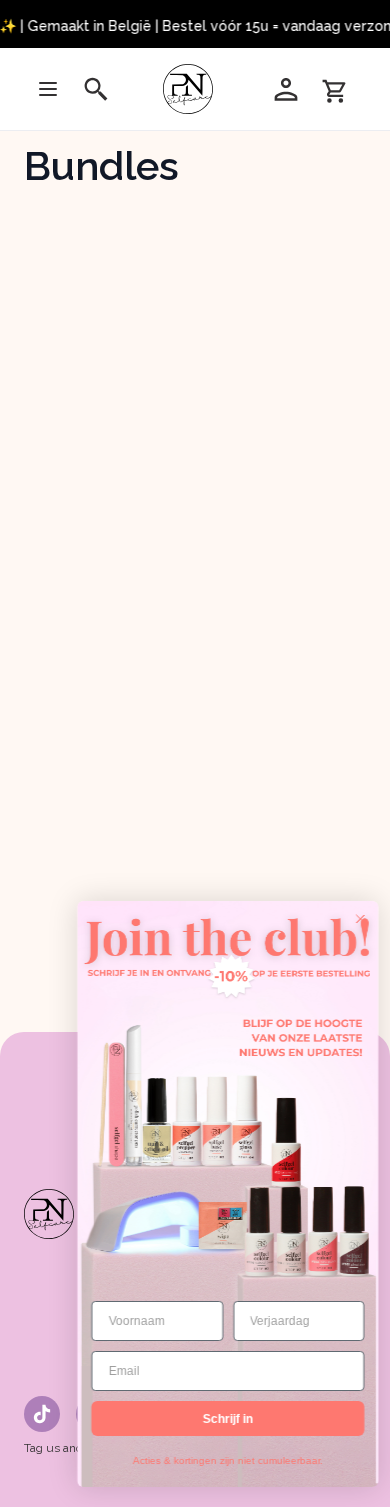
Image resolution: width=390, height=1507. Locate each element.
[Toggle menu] (48, 89)
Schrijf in (220, 1419)
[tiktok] (42, 1414)
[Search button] (96, 89)
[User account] (286, 89)
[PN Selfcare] (191, 89)
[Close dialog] (352, 919)
